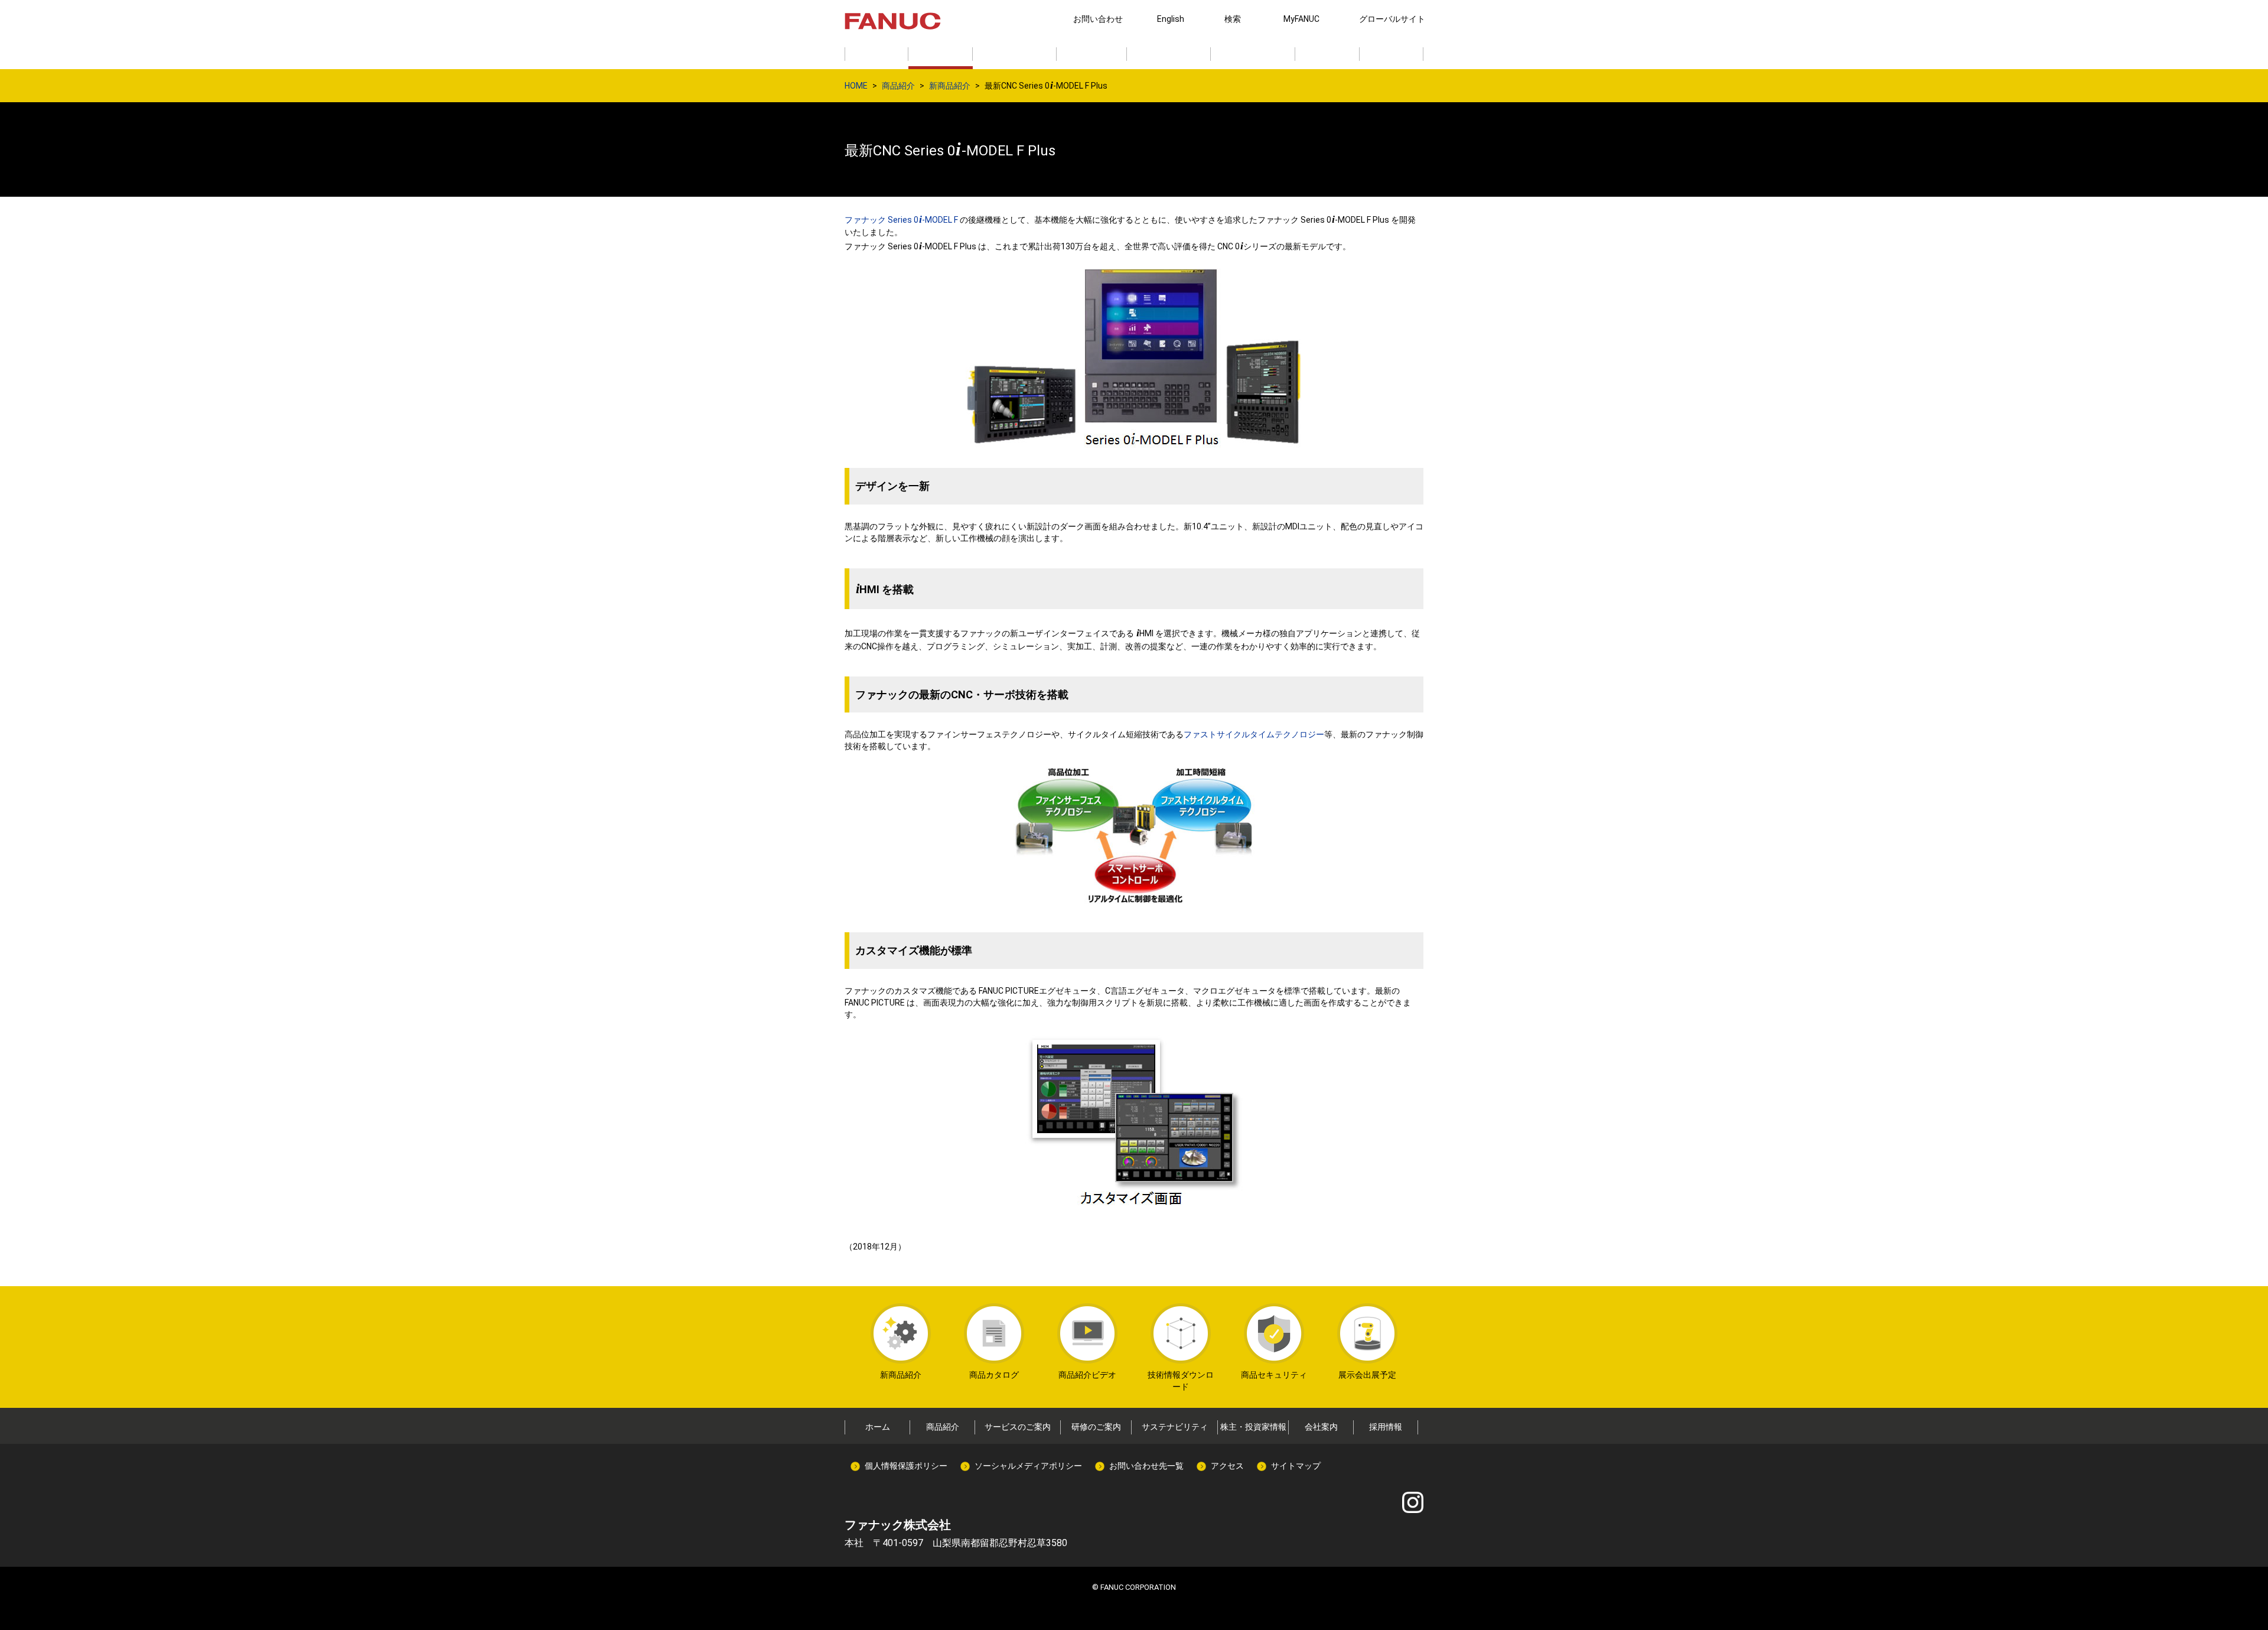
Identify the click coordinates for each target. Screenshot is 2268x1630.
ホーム (878, 1427)
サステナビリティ (1175, 1427)
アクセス (1227, 1466)
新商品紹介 (950, 86)
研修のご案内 (1096, 1427)
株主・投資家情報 (1253, 1427)
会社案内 (1321, 1427)
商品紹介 (898, 86)
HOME (856, 86)
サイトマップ (1296, 1466)
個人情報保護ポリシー (906, 1466)
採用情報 (1386, 1427)
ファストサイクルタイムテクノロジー (1254, 734)
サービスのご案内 (1018, 1427)
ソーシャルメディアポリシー (1028, 1466)
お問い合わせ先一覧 (1146, 1466)
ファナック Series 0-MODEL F (902, 220)
